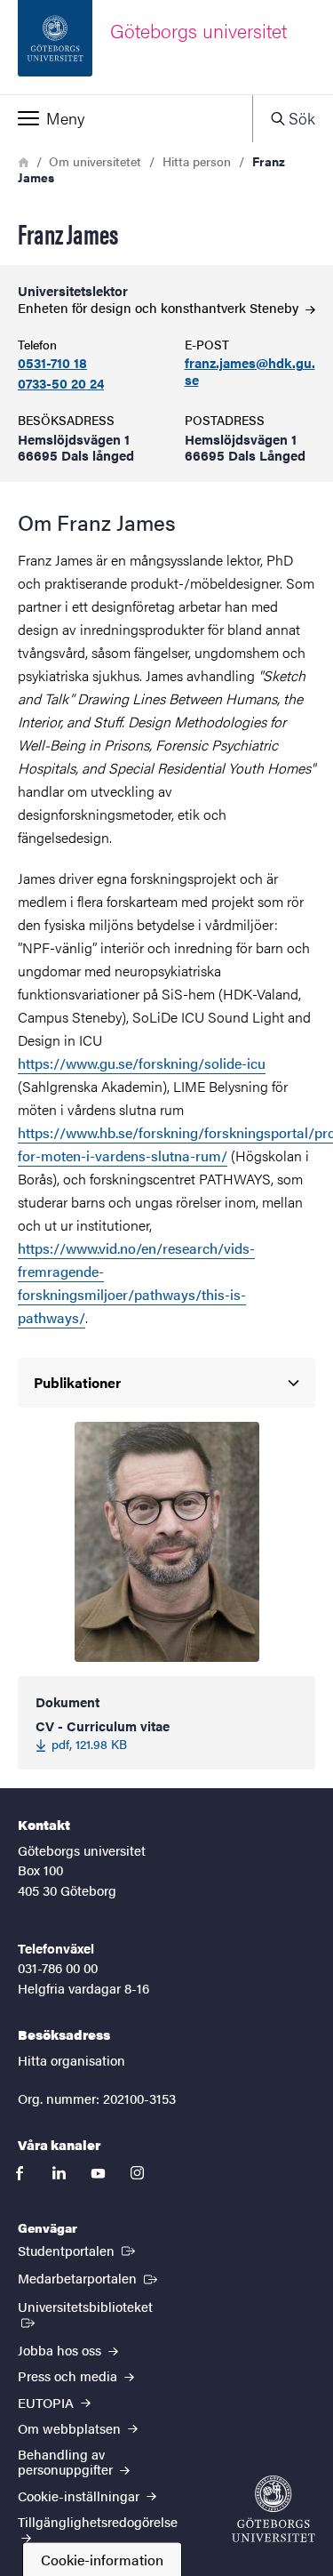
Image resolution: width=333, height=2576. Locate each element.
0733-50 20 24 (61, 384)
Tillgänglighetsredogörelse (98, 2521)
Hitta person (197, 161)
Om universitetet (95, 161)
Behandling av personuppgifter (67, 2461)
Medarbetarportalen (89, 2277)
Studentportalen (78, 2250)
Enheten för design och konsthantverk (160, 307)
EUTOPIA (48, 2402)
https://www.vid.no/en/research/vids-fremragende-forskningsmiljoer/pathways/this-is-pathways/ (136, 1283)
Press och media (69, 2375)
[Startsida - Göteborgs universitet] (274, 2509)
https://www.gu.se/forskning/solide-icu (142, 1063)
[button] (126, 118)
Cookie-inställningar (80, 2496)
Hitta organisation (71, 2060)
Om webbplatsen (71, 2428)
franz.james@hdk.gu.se (250, 372)
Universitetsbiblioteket (97, 2306)
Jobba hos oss (61, 2350)
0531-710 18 (52, 363)
